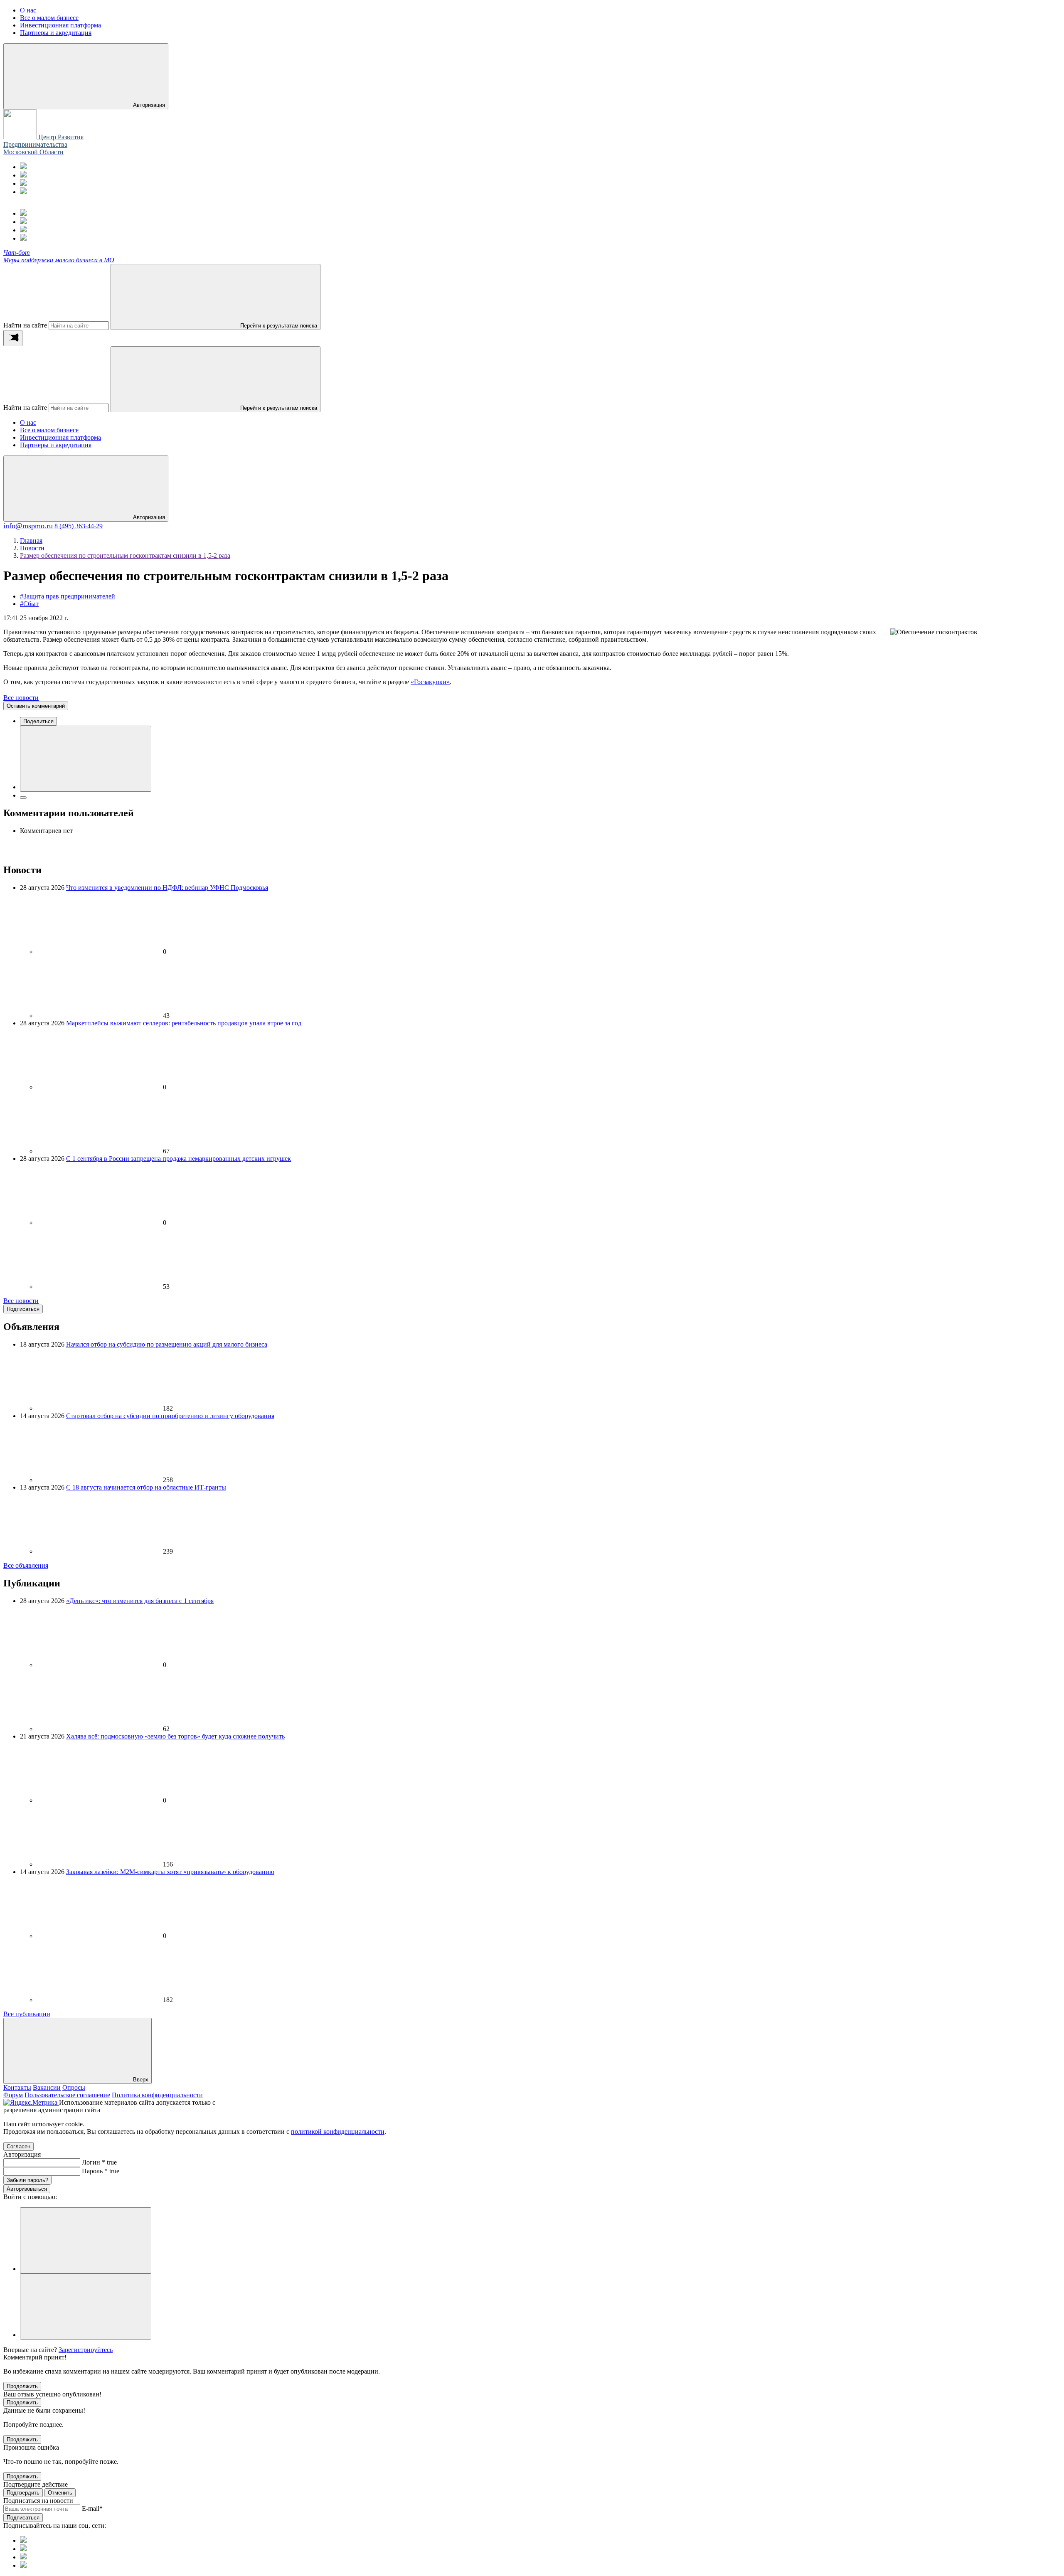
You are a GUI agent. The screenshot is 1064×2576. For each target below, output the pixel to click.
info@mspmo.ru (28, 526)
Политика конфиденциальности (157, 2095)
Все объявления (26, 1565)
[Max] (23, 175)
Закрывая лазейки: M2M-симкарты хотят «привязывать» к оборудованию (170, 1872)
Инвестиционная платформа (60, 437)
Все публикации (27, 2014)
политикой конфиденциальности (338, 2131)
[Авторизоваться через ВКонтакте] (86, 2306)
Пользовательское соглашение (67, 2095)
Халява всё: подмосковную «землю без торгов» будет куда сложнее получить (175, 1736)
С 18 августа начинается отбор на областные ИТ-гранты (146, 1487)
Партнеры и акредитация (56, 445)
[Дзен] (23, 192)
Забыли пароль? (27, 2180)
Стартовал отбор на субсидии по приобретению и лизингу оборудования (170, 1416)
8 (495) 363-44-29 (79, 526)
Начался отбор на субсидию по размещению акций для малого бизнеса (167, 1344)
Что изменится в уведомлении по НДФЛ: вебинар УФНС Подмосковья (167, 888)
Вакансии (47, 2087)
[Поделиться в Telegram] (23, 798)
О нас (28, 422)
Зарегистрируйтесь (86, 2350)
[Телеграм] (23, 167)
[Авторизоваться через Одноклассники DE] (86, 2240)
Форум (13, 2095)
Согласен (18, 2146)
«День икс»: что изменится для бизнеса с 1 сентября (140, 1601)
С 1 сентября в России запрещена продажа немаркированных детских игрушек (179, 1159)
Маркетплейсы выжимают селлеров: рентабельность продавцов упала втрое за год (184, 1023)
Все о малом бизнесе (49, 430)
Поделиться (38, 721)
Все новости (21, 698)
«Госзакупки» (430, 682)
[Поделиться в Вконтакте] (86, 759)
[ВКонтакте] (23, 183)
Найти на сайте (25, 325)
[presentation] (13, 338)
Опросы (74, 2087)
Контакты (17, 2087)
